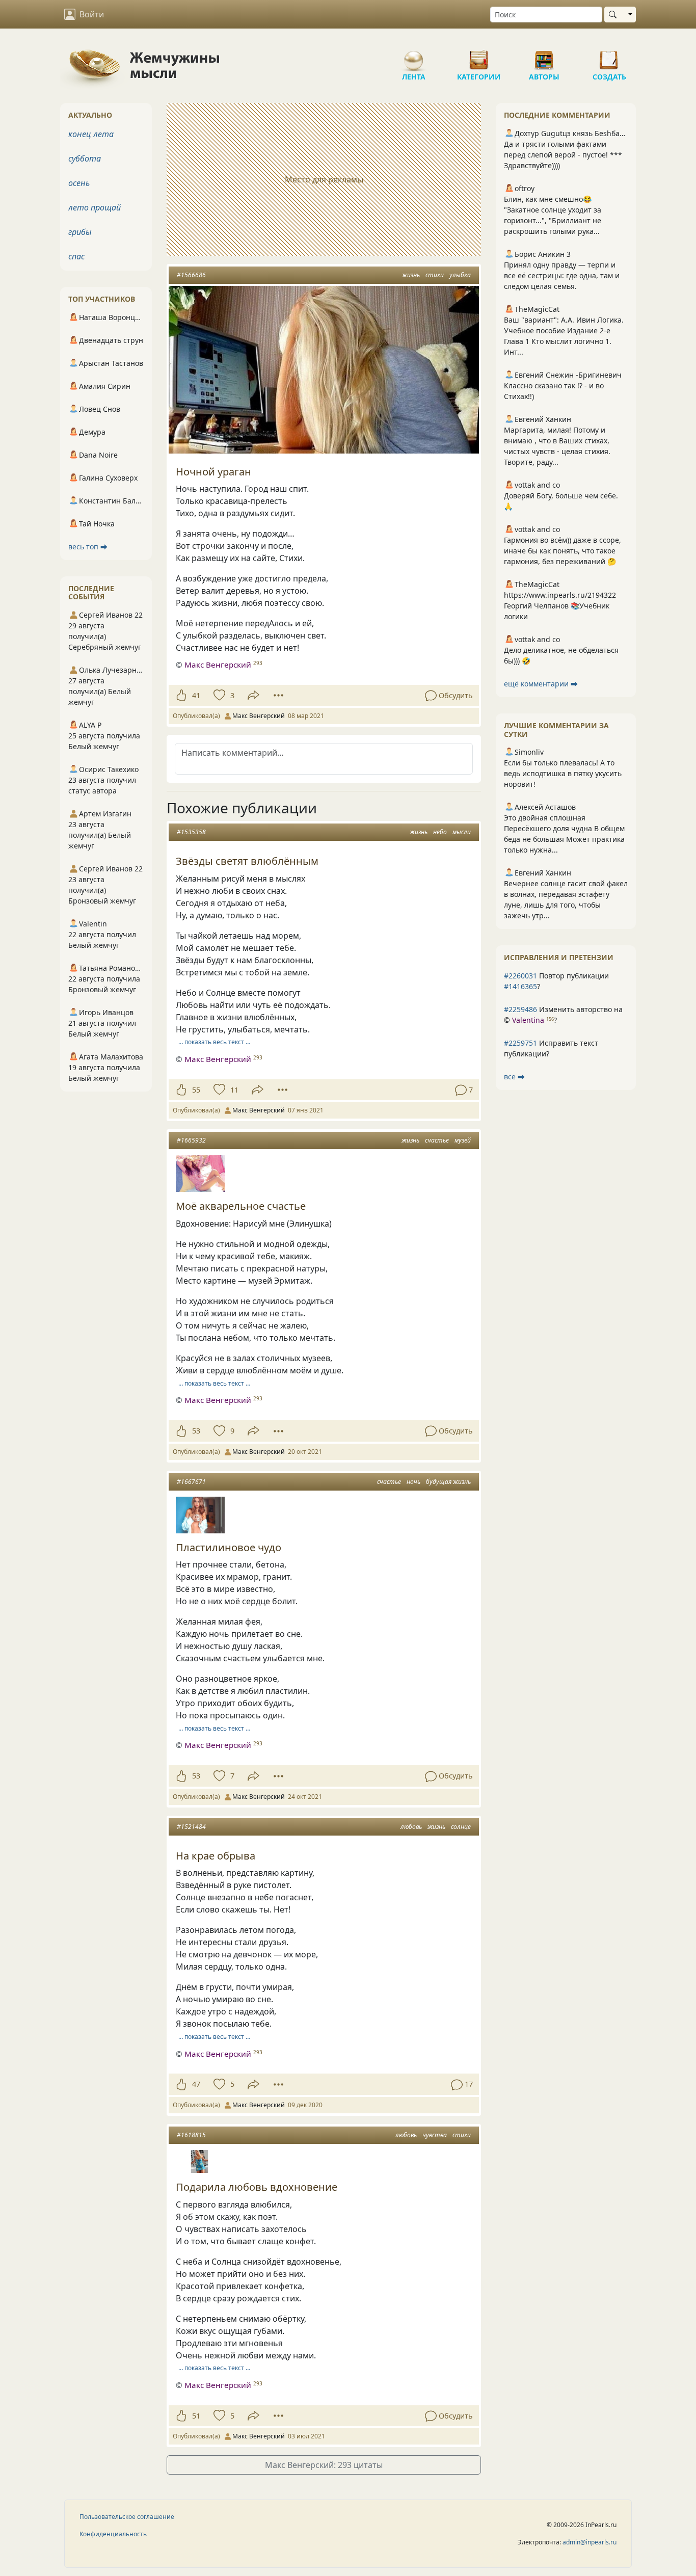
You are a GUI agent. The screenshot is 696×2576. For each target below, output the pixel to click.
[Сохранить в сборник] (218, 696)
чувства (435, 2135)
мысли (462, 832)
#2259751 (520, 1043)
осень (79, 183)
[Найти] (615, 15)
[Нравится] (181, 696)
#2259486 (520, 1009)
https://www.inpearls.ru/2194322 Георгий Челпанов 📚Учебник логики (560, 606)
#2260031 (520, 976)
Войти (92, 14)
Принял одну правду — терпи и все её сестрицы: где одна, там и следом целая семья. (562, 275)
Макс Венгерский (218, 665)
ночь (413, 1482)
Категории (479, 56)
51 (196, 2416)
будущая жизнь (448, 1482)
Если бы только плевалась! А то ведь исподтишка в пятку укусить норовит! (563, 773)
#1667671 (191, 1482)
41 (196, 695)
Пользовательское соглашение (127, 2517)
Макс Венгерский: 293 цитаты (324, 2465)
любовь (411, 1827)
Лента (414, 56)
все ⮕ (514, 1077)
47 (196, 2084)
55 (196, 1090)
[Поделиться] (253, 695)
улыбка (460, 275)
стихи (435, 275)
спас (76, 256)
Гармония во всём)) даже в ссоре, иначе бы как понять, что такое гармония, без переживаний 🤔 (563, 551)
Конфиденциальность (113, 2534)
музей (463, 1140)
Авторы (544, 56)
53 (196, 1431)
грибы (80, 232)
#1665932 (191, 1140)
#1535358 (191, 832)
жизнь (411, 275)
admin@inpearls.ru (590, 2542)
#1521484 (191, 1827)
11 (234, 1090)
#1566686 (191, 275)
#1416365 (520, 986)
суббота (85, 158)
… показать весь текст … (214, 1042)
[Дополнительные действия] (278, 696)
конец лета (91, 134)
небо (440, 832)
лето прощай (95, 207)
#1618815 (191, 2135)
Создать (609, 56)
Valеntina (528, 1020)
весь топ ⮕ (88, 547)
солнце (461, 1827)
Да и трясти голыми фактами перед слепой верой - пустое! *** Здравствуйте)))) (563, 155)
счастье (437, 1140)
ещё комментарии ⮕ (541, 684)
